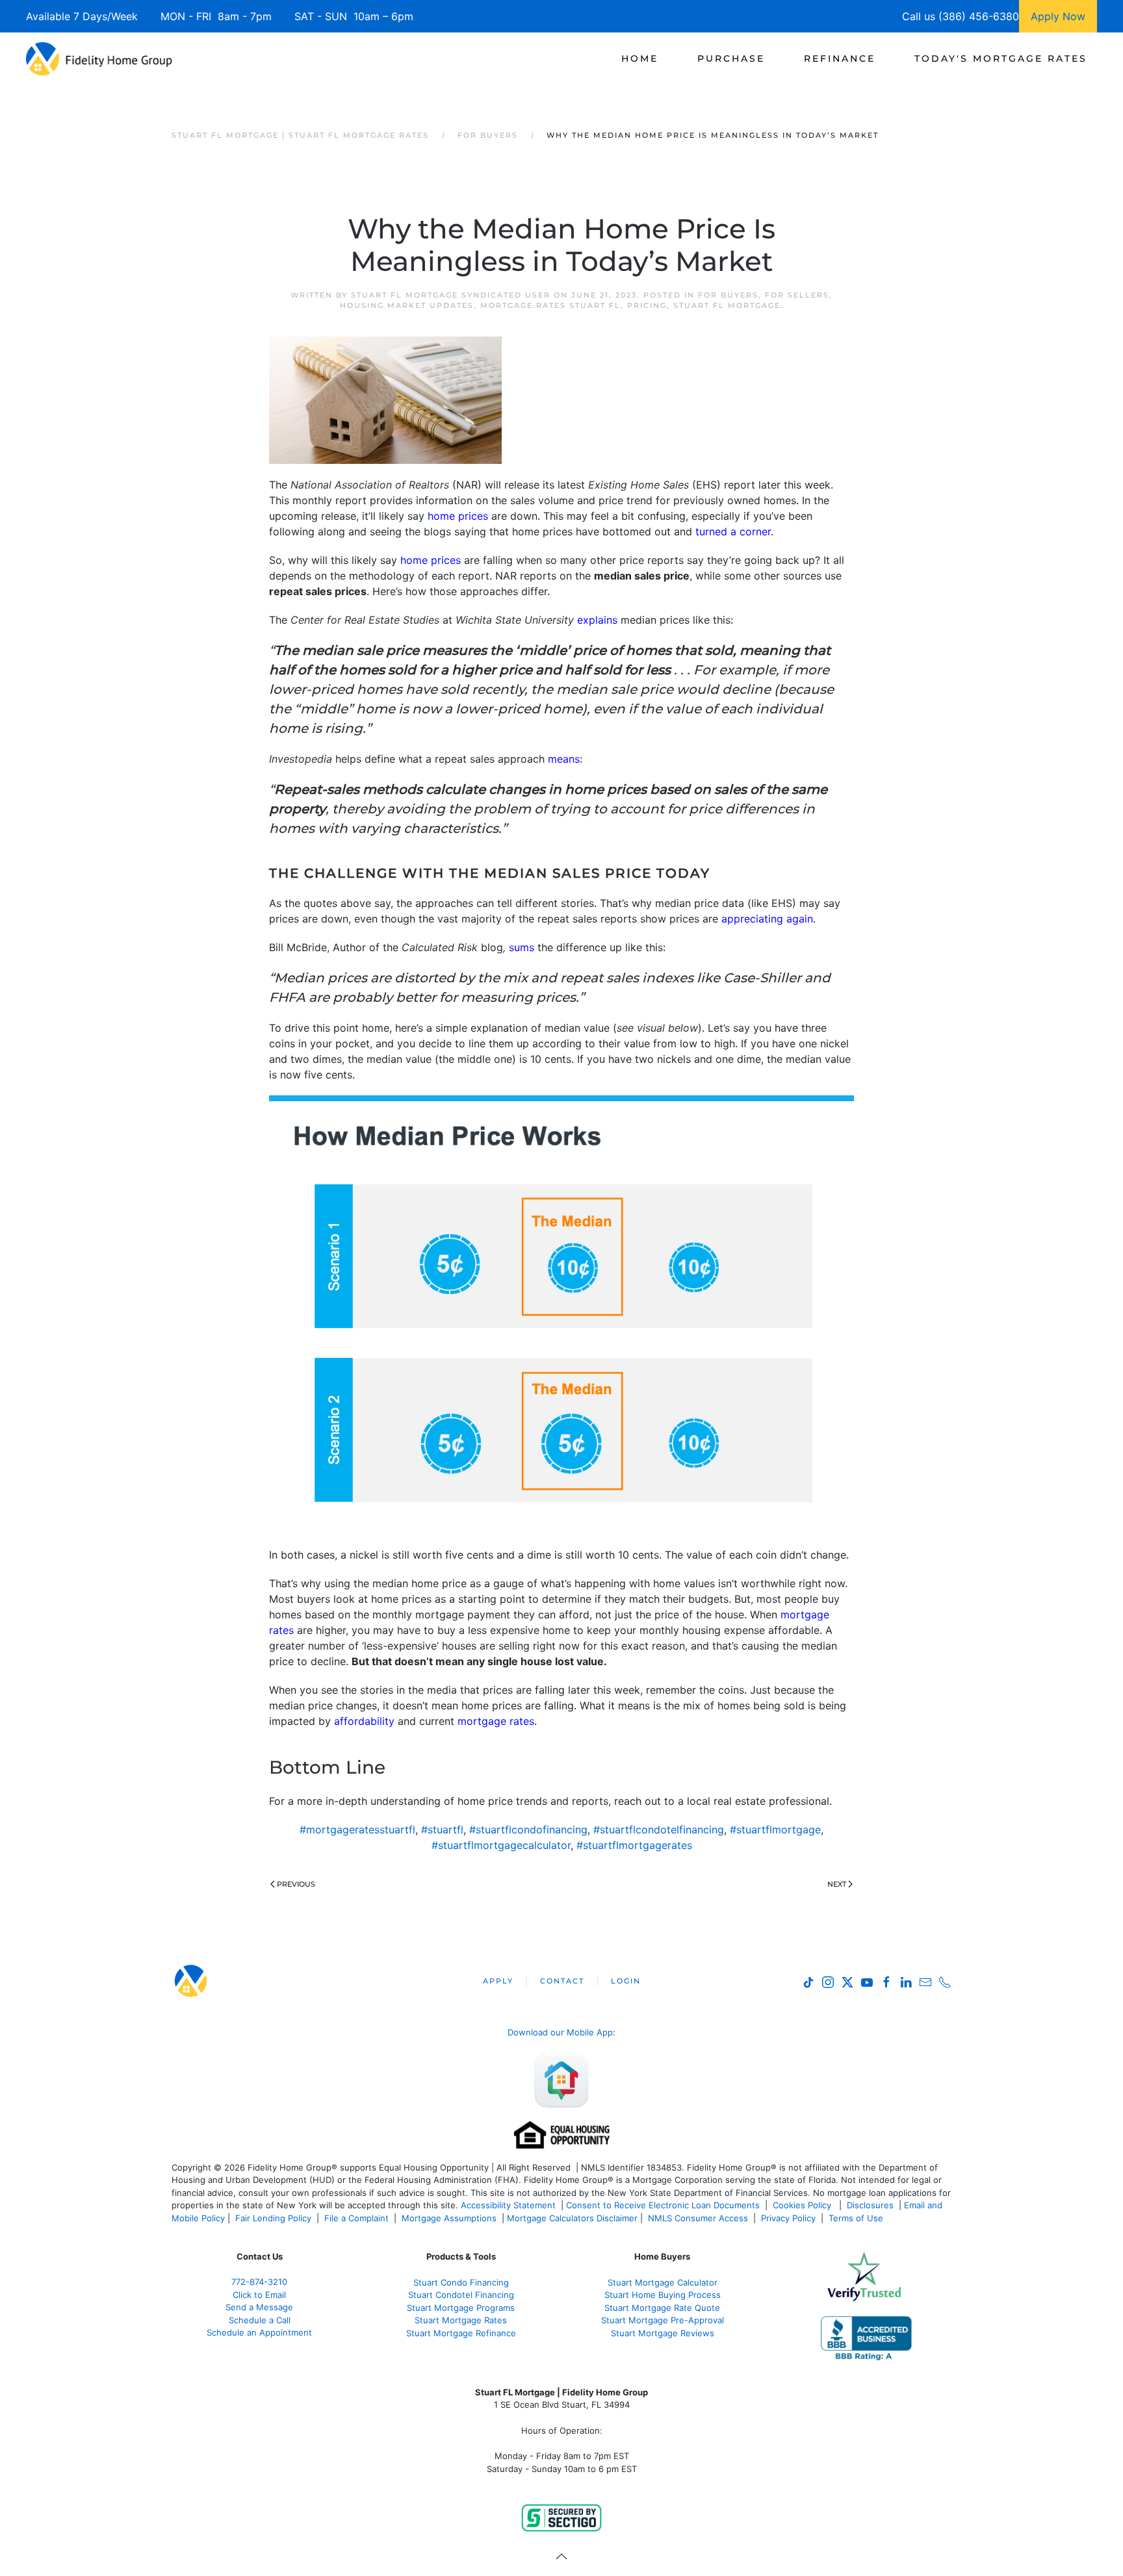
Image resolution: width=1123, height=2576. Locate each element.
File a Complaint (358, 2218)
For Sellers (797, 295)
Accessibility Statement (508, 2205)
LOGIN (626, 1981)
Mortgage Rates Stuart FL (550, 305)
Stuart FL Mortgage (727, 305)
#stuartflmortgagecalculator (501, 1845)
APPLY (498, 1981)
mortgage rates (496, 1721)
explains (597, 620)
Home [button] (640, 58)
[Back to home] (99, 58)
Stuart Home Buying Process (663, 2295)
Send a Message (259, 2307)
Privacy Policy (788, 2218)
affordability (364, 1721)
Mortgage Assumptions (449, 2218)
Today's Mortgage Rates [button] (1001, 58)
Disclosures (870, 2205)
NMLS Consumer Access (698, 2218)
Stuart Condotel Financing (461, 2295)
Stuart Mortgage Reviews (663, 2333)
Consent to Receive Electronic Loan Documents (663, 2205)
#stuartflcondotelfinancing (659, 1830)
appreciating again (767, 919)
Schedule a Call (260, 2320)
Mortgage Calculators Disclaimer (572, 2218)
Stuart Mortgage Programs (461, 2308)
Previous (296, 1884)
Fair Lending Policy (273, 2218)
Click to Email (259, 2295)
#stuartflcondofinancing (528, 1830)
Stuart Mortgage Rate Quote (662, 2308)
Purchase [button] (731, 58)
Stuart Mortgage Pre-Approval (663, 2320)
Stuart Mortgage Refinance (461, 2333)
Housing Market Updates (407, 305)
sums (522, 947)
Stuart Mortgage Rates (461, 2320)
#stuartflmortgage (775, 1830)
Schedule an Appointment (259, 2332)
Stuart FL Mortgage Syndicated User (451, 295)
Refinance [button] (840, 58)
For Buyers (728, 295)
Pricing (647, 305)
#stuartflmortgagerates (634, 1845)
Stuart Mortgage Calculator (663, 2282)
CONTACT (562, 1981)
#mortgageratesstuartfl (357, 1830)
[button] (561, 2557)
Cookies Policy (803, 2205)
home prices (458, 516)
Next (837, 1884)
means (564, 759)
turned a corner (733, 531)
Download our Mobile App (560, 2032)
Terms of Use (857, 2218)
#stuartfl (442, 1830)
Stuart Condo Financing (461, 2282)
